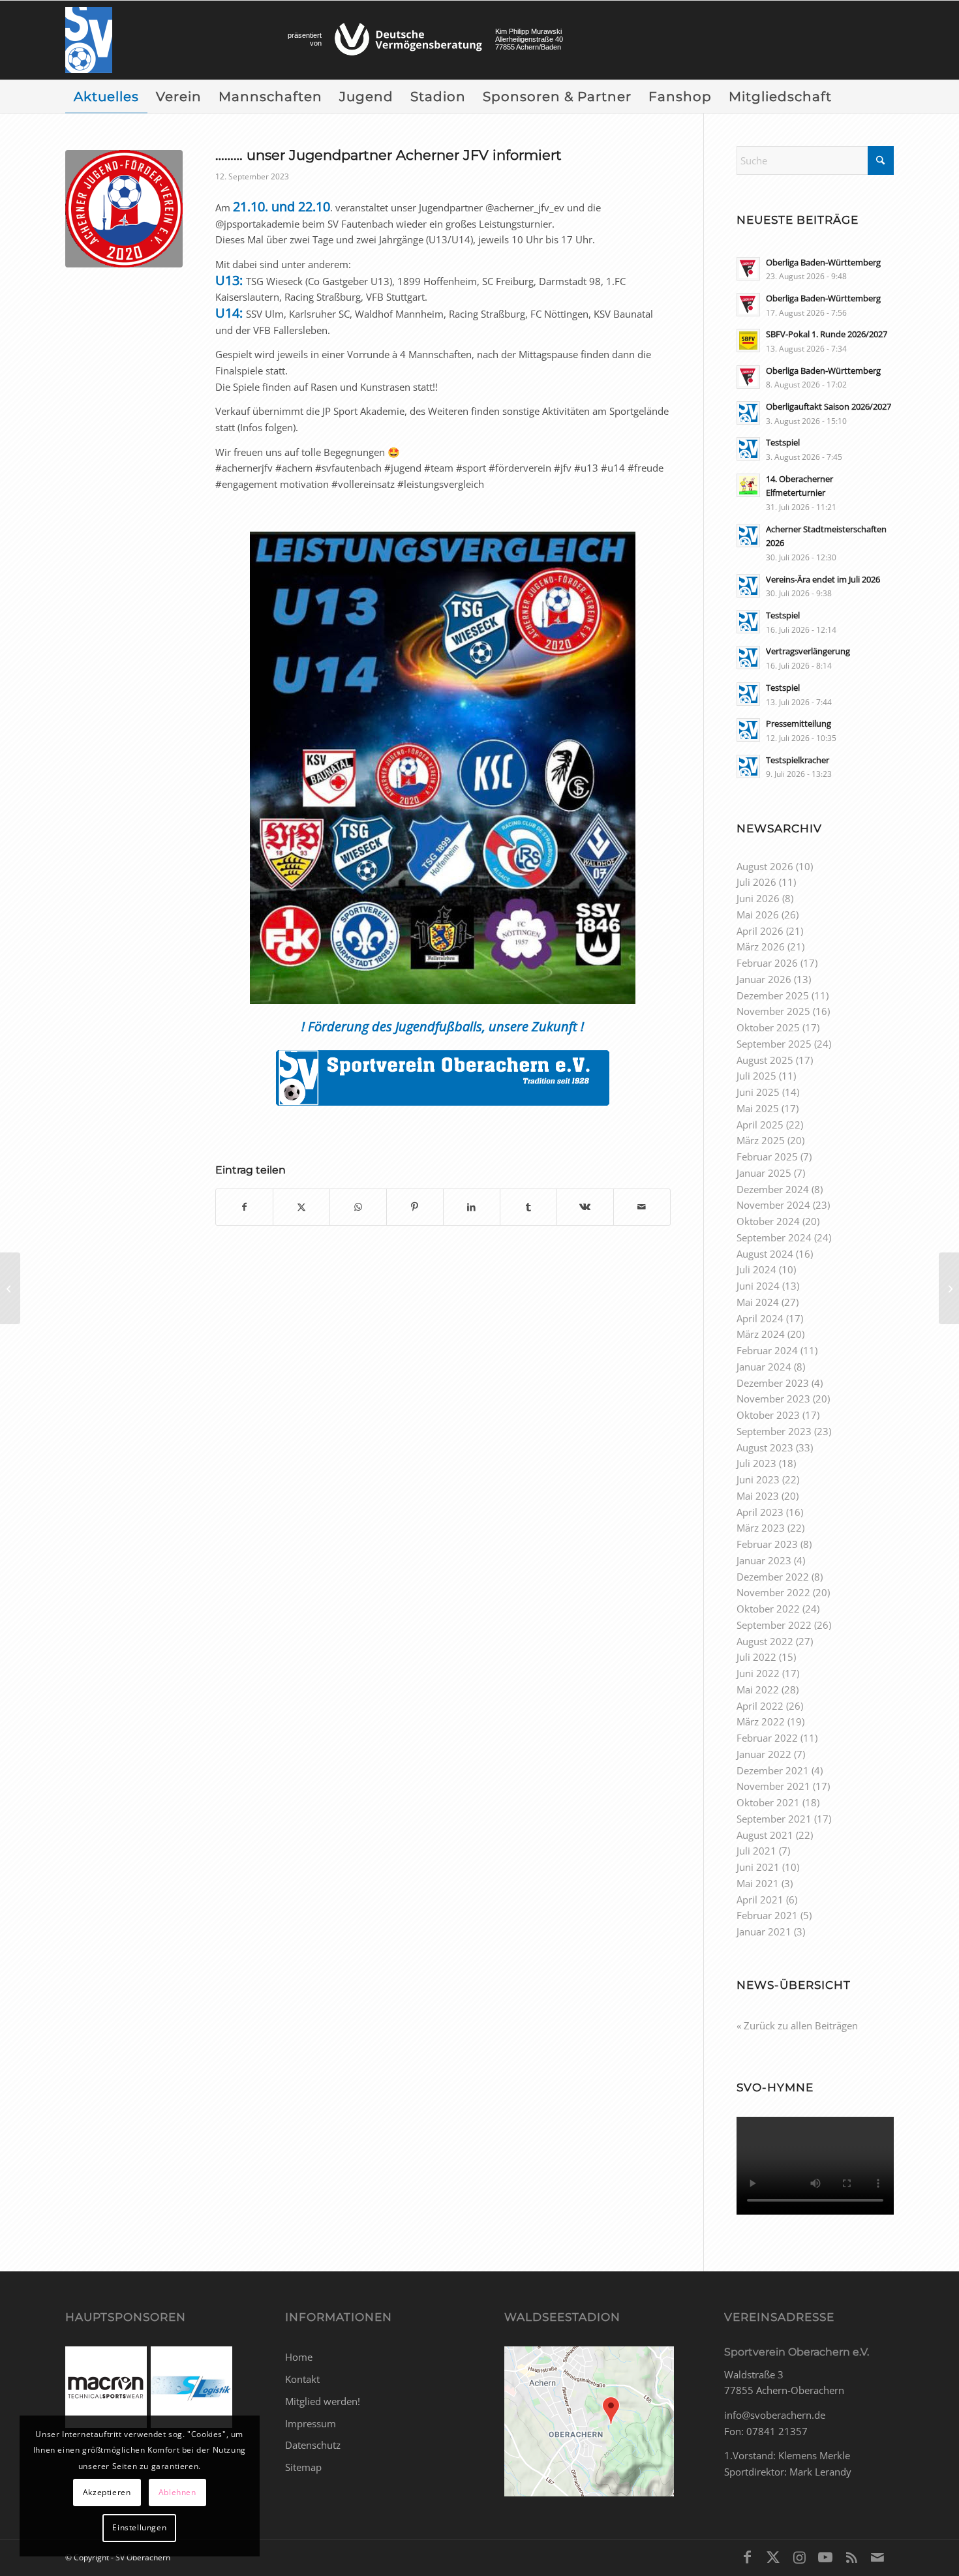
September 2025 (774, 1044)
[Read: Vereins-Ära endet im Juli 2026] (748, 586)
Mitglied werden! (323, 2401)
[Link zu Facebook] (747, 2556)
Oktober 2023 (768, 1415)
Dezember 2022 (773, 1577)
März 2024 (761, 1334)
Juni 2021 (758, 1867)
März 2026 (761, 947)
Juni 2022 (758, 1673)
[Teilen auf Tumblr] (528, 1207)
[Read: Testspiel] (748, 449)
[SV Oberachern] (89, 40)
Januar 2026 (764, 979)
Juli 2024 (756, 1269)
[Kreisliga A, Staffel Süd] (10, 1288)
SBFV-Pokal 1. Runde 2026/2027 (827, 334)
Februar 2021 (767, 1915)
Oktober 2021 (768, 1802)
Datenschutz (313, 2445)
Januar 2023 (764, 1560)
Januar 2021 (764, 1932)
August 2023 (765, 1447)
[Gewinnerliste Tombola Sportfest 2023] (949, 1288)
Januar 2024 (764, 1367)
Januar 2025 (764, 1173)
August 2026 (765, 866)
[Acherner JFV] (124, 209)
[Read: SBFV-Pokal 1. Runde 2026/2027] (748, 341)
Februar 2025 (767, 1157)
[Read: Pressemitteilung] (748, 730)
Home (299, 2357)
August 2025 (765, 1060)
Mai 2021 (758, 1883)
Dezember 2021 (773, 1770)
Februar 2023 (767, 1544)
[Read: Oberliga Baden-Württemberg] (748, 269)
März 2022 (761, 1721)
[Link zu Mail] (877, 2556)
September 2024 (774, 1237)
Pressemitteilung (799, 723)
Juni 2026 (758, 898)
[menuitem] (106, 97)
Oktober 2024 (768, 1221)
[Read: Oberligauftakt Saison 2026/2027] (748, 413)
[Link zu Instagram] (799, 2556)
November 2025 (773, 1011)
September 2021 (774, 1819)
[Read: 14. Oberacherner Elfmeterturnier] (748, 485)
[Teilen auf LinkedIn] (472, 1207)
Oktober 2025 (768, 1027)
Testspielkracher (798, 760)
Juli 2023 (756, 1463)
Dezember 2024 (773, 1189)
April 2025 (760, 1125)
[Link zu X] (773, 2556)
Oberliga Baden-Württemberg (823, 262)
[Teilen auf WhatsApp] (358, 1207)
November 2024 (773, 1205)
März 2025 (761, 1140)
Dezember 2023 (773, 1383)
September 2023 (774, 1431)
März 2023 (761, 1528)
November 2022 (773, 1592)
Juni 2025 (758, 1092)
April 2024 (760, 1318)
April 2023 (760, 1512)
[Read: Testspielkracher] (748, 766)
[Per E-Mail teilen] (642, 1207)
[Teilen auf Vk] (585, 1207)
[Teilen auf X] (301, 1207)
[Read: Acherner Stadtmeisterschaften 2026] (748, 536)
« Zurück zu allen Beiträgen (797, 2025)
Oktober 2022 (768, 1609)
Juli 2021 (756, 1851)
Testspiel (783, 442)
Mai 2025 (758, 1108)
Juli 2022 (756, 1657)
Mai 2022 (758, 1690)
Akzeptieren (107, 2492)
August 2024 (765, 1254)
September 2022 (774, 1625)
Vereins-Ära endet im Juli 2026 (823, 579)
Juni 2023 (758, 1479)
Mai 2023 (758, 1496)
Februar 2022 (767, 1738)
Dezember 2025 (773, 995)
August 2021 (765, 1835)
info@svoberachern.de (775, 2415)
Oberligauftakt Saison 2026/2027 (829, 406)
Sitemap (303, 2467)
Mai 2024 (758, 1302)
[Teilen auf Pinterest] (415, 1207)
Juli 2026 (756, 882)
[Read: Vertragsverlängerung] (748, 658)
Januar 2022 (764, 1754)
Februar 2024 (767, 1350)
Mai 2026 (758, 915)
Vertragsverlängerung (808, 651)
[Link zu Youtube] (825, 2556)
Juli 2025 (756, 1076)
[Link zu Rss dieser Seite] (851, 2556)
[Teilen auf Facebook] (244, 1207)
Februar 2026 (767, 963)
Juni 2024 (758, 1286)
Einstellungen (139, 2527)
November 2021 (773, 1786)
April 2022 (760, 1706)
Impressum (311, 2423)
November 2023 (773, 1399)
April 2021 (760, 1900)
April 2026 (760, 931)
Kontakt (302, 2379)
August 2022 (765, 1641)
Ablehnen (177, 2492)
